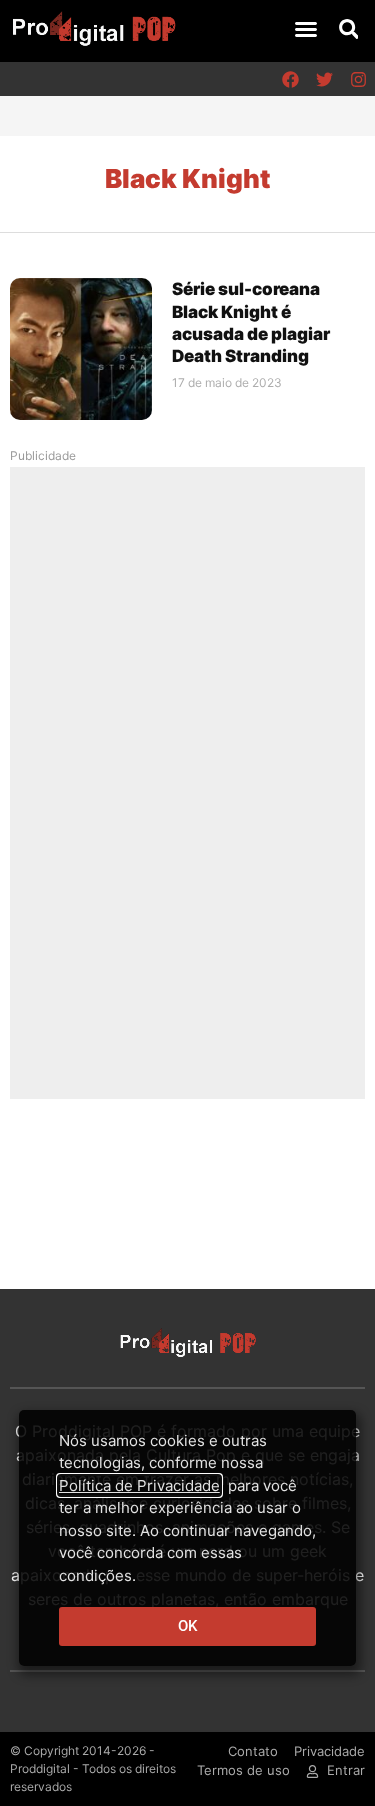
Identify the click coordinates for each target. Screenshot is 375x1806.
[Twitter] (324, 79)
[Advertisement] (188, 782)
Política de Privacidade (139, 1485)
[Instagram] (358, 79)
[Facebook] (290, 79)
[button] (306, 29)
